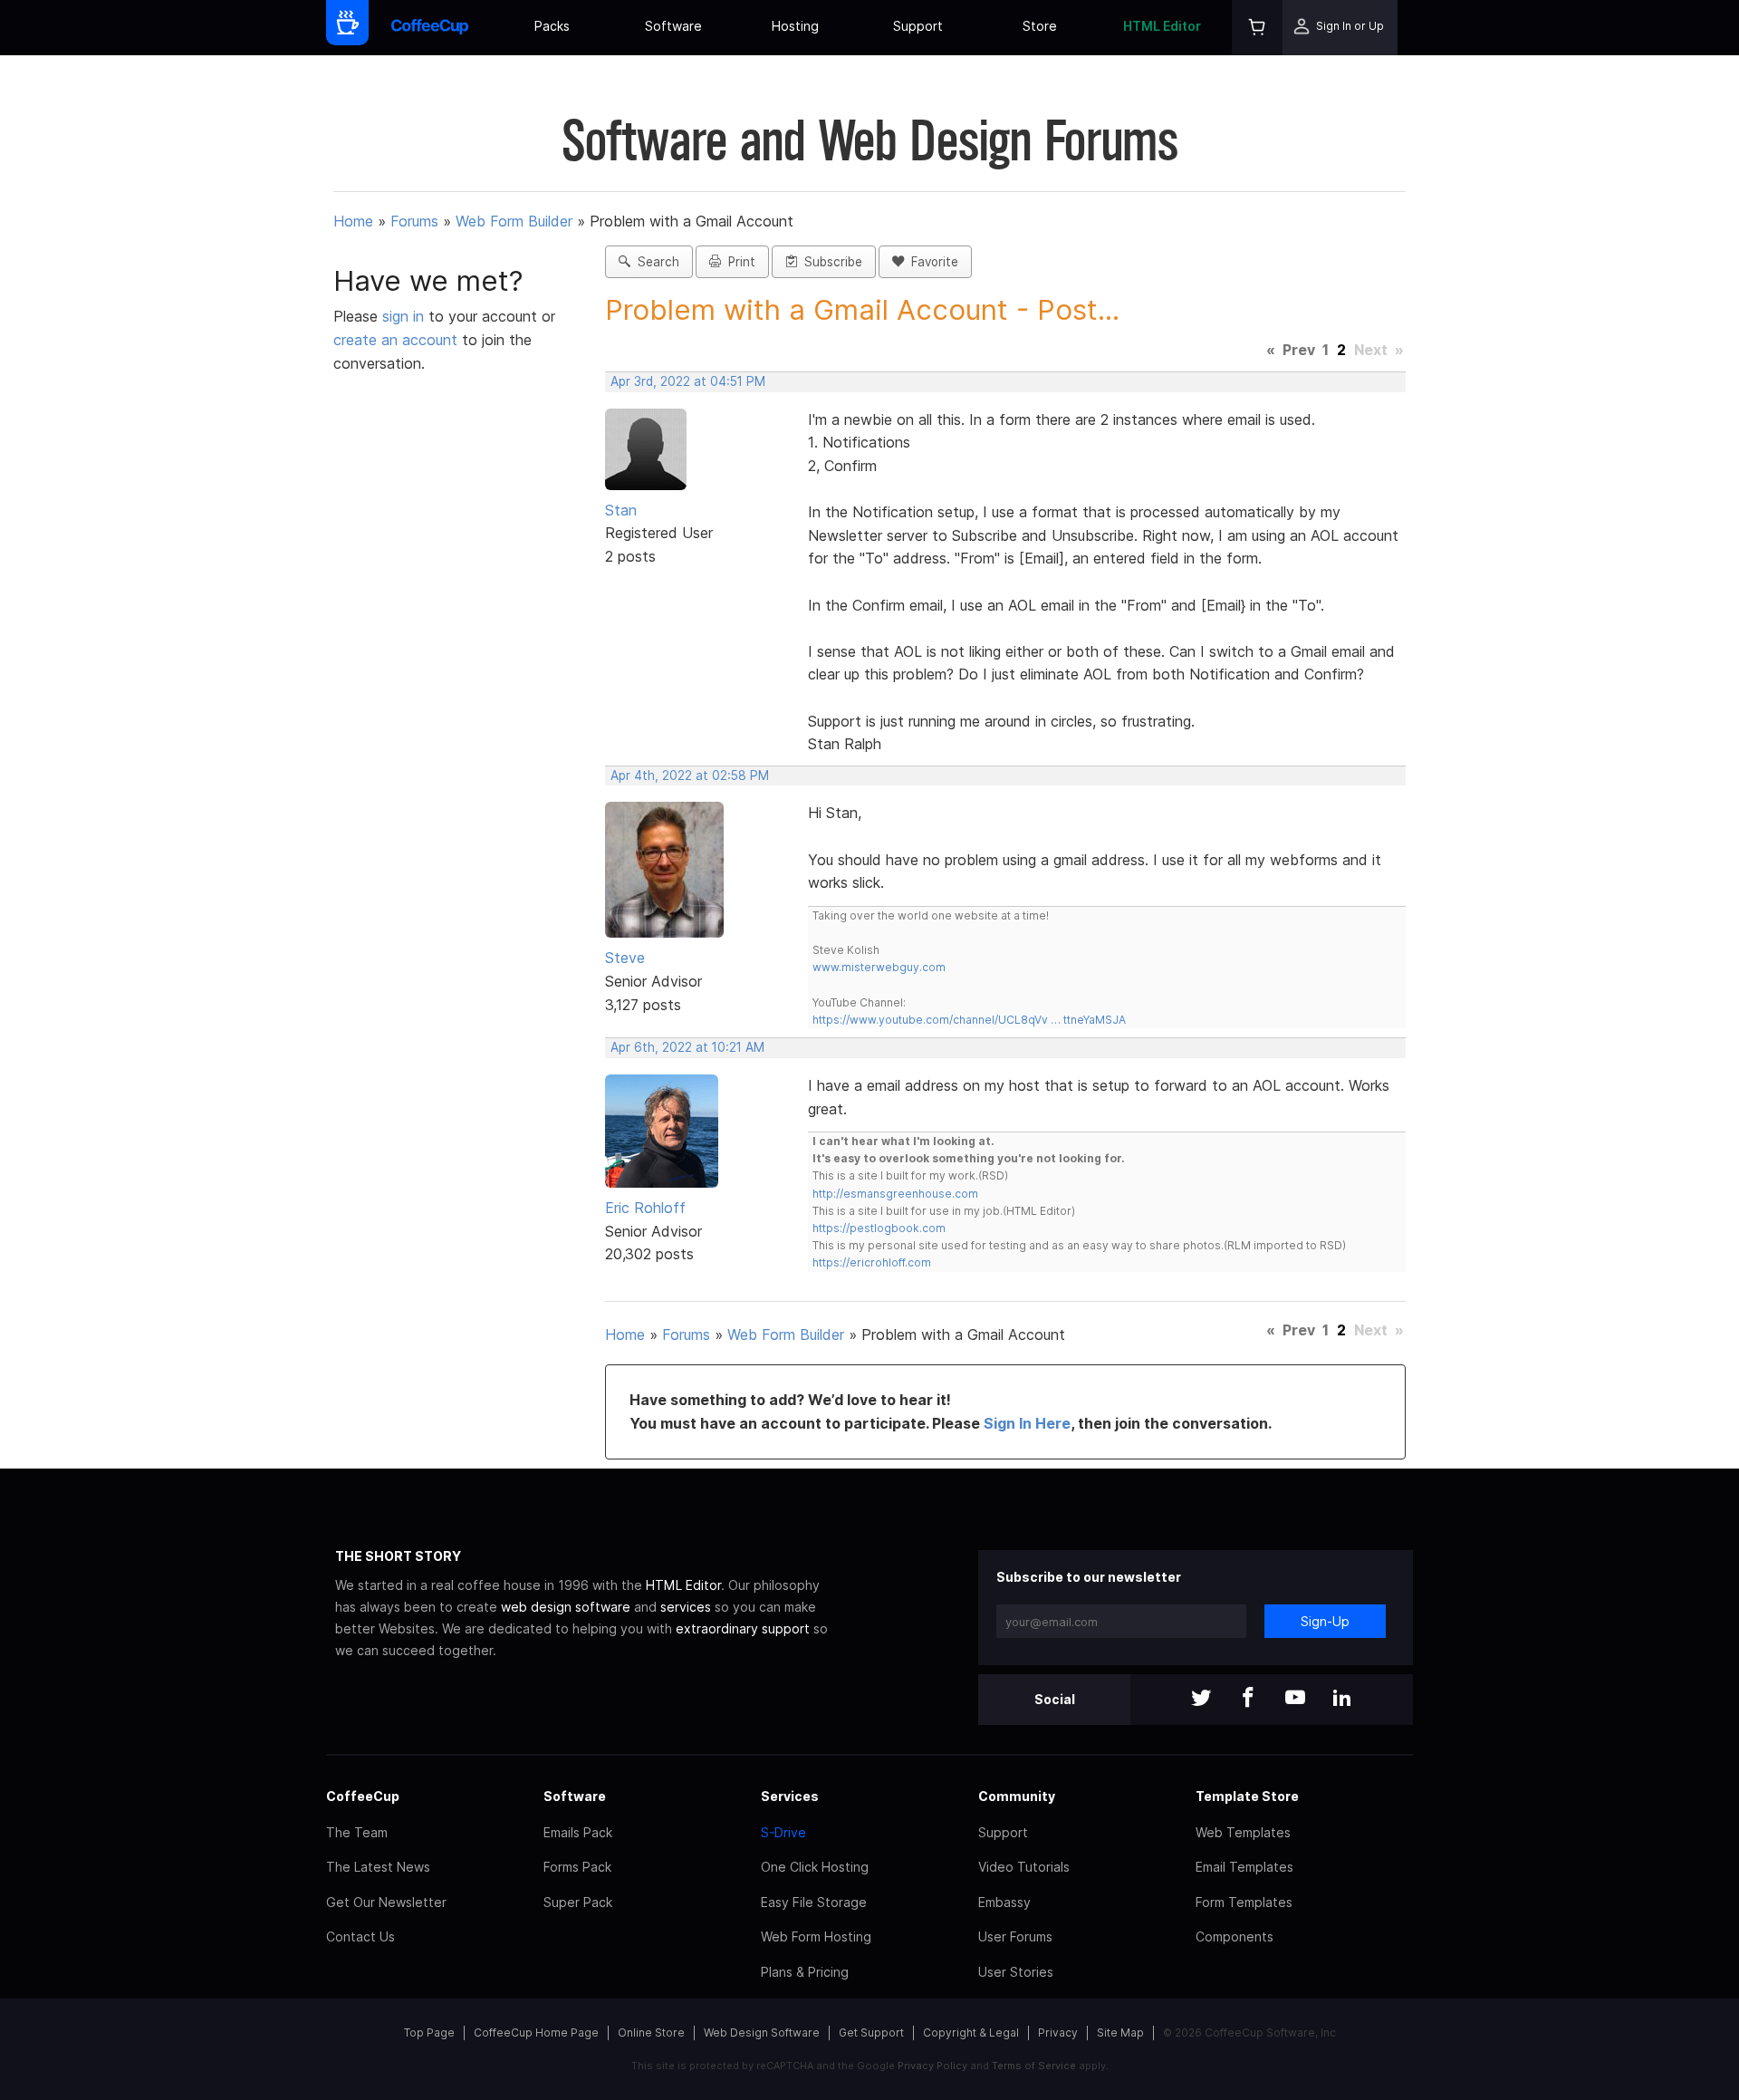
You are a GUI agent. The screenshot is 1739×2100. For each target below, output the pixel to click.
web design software (566, 1607)
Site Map (1120, 2033)
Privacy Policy (932, 2066)
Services (790, 1796)
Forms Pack (577, 1867)
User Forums (1015, 1936)
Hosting (795, 26)
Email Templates (1244, 1867)
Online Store (651, 2033)
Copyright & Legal (971, 2033)
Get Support (871, 2033)
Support (918, 26)
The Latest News (378, 1867)
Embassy (1004, 1902)
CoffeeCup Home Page (536, 2033)
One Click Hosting (815, 1867)
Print (738, 262)
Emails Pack (578, 1832)
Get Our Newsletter (386, 1902)
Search (655, 262)
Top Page (429, 2033)
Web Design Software (762, 2033)
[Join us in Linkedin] (1342, 1699)
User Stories (1016, 1972)
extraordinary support (743, 1628)
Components (1235, 1936)
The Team (357, 1832)
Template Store (1247, 1796)
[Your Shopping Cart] (1257, 28)
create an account (395, 340)
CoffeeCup (363, 1796)
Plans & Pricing (805, 1972)
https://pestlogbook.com (879, 1228)
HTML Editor (1162, 26)
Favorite (931, 262)
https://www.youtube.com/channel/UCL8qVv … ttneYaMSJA (969, 1020)
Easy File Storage (814, 1902)
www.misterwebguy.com (879, 967)
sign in (405, 316)
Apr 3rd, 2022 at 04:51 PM (688, 381)
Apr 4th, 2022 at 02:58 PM (690, 775)
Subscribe (830, 262)
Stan (621, 510)
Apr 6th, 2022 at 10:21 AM (687, 1047)
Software (673, 26)
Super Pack (578, 1902)
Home (353, 221)
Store (1040, 26)
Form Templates (1244, 1902)
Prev (1299, 350)
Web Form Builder (514, 221)
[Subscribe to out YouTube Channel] (1295, 1699)
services (686, 1607)
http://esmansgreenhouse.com (895, 1194)
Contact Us (360, 1936)
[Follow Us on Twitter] (1201, 1699)
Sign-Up (1325, 1621)
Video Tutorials (1024, 1867)
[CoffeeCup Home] (430, 28)
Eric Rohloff (645, 1208)
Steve (625, 958)
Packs (552, 26)
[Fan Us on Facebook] (1248, 1699)
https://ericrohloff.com (872, 1262)
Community (1017, 1796)
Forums (414, 221)
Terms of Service (1034, 2066)
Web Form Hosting (816, 1936)
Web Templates (1243, 1832)
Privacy (1058, 2033)
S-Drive (783, 1832)
